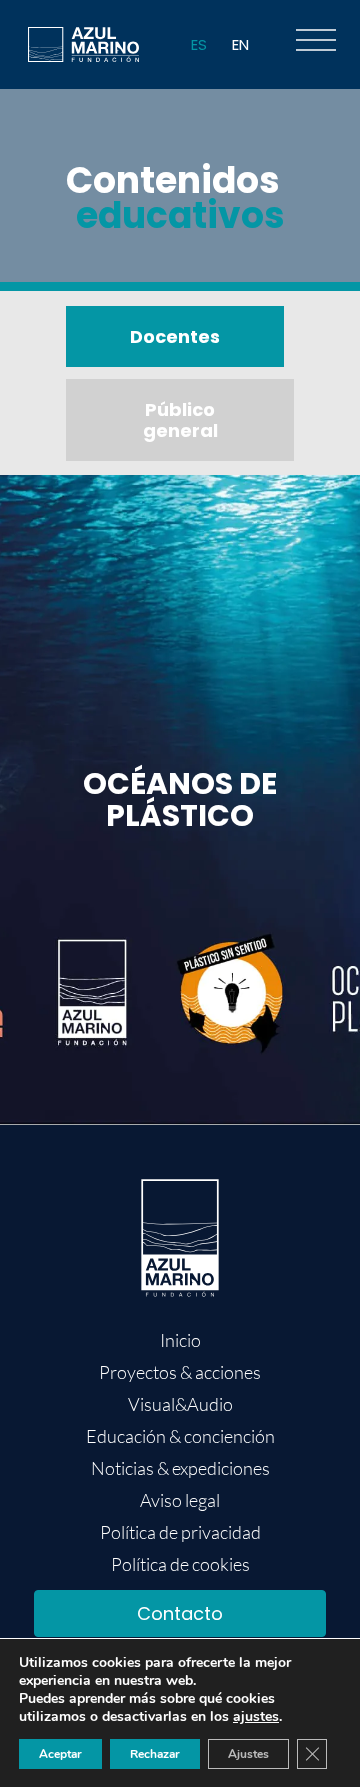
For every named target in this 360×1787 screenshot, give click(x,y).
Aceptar (60, 1754)
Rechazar (155, 1754)
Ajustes (248, 1754)
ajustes (256, 1717)
